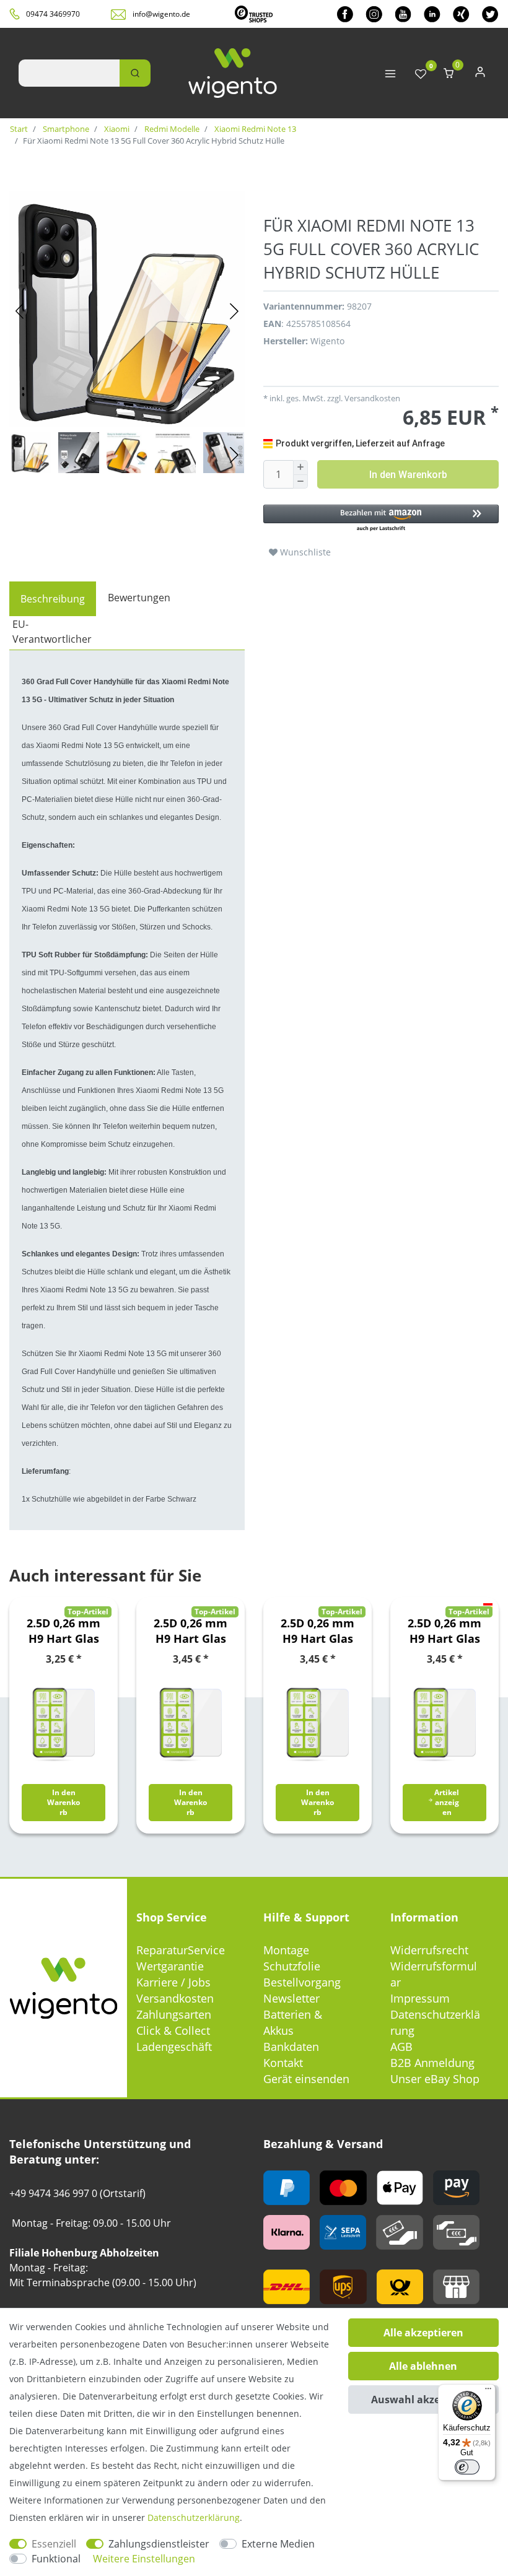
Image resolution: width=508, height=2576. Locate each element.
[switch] (467, 2467)
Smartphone (65, 129)
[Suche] (135, 73)
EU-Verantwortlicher (52, 632)
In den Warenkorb (408, 475)
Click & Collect (173, 2030)
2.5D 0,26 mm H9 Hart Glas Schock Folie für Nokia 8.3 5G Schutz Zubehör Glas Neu (317, 1631)
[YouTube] (403, 14)
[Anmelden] (480, 75)
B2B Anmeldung (432, 2063)
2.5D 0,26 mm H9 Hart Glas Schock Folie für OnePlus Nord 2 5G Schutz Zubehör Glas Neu (444, 1631)
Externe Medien (278, 2544)
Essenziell (54, 2544)
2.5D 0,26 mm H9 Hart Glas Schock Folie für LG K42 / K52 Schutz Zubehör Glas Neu (190, 1631)
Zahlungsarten (174, 2014)
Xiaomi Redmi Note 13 (254, 129)
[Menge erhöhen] (300, 468)
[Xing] (461, 14)
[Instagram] (374, 14)
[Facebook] (345, 14)
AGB (401, 2047)
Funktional (56, 2559)
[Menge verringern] (300, 482)
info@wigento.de (161, 14)
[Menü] (488, 2391)
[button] (381, 519)
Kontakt (283, 2063)
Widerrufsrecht (429, 1950)
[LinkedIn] (432, 14)
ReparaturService (181, 1950)
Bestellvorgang (302, 1982)
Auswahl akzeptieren (423, 2400)
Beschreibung (53, 599)
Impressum (420, 1998)
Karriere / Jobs (173, 1982)
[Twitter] (490, 14)
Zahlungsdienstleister (159, 2544)
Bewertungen (139, 598)
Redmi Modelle (171, 129)
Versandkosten (175, 1998)
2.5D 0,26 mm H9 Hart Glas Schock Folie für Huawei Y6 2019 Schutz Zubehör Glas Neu (63, 1631)
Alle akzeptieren (423, 2333)
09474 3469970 (53, 14)
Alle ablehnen (423, 2366)
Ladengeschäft (174, 2047)
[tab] (53, 599)
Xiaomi (116, 129)
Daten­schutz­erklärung (194, 2517)
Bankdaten (291, 2047)
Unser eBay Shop (435, 2079)
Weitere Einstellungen (144, 2559)
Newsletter (291, 1998)
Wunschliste (304, 552)
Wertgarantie (170, 1966)
